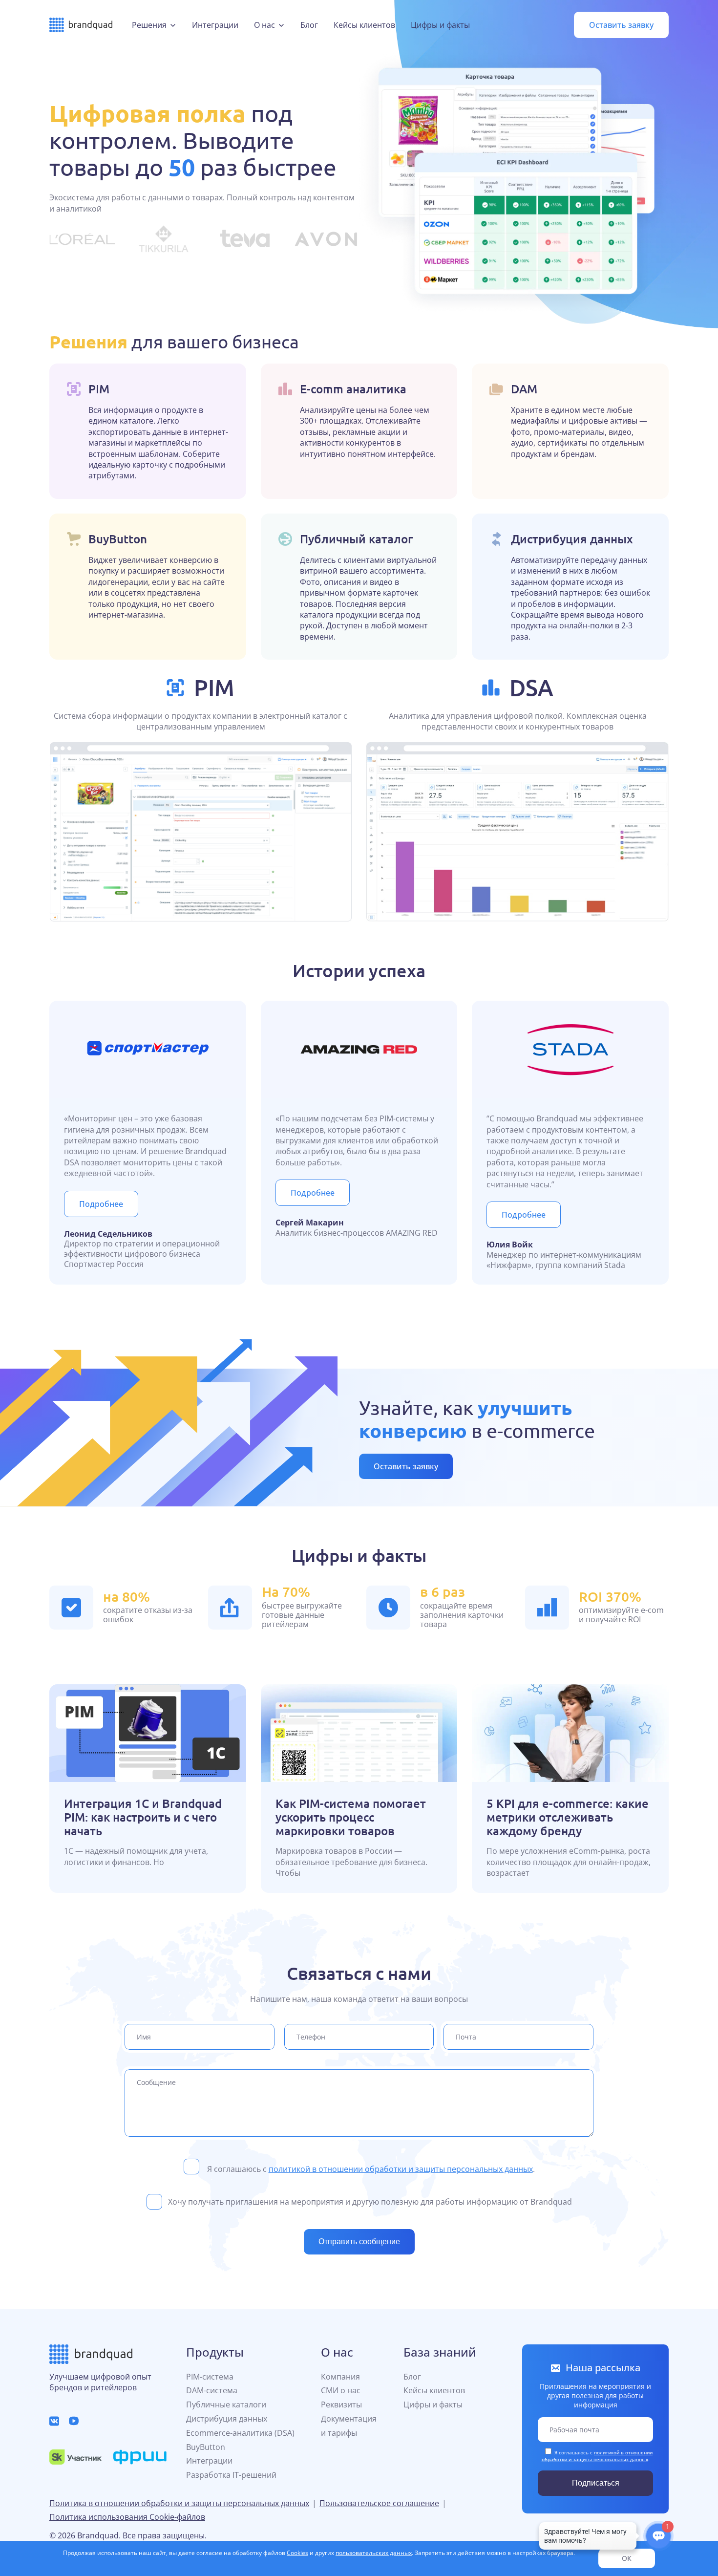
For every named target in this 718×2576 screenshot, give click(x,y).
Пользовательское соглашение (379, 2503)
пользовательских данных (374, 2553)
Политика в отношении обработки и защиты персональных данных (179, 2503)
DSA (531, 687)
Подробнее (101, 1204)
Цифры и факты (440, 25)
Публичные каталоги (226, 2404)
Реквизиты (341, 2404)
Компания (340, 2377)
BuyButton (206, 2447)
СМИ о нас (341, 2390)
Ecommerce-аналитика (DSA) (240, 2433)
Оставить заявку (621, 25)
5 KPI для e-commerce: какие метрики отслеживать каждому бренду (568, 1817)
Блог (309, 25)
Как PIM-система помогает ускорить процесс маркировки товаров (351, 1817)
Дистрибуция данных (227, 2419)
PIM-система (210, 2377)
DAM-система (212, 2390)
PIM (214, 687)
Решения (149, 25)
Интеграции (215, 25)
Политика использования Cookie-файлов (127, 2517)
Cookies (297, 2553)
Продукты (215, 2352)
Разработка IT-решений (231, 2475)
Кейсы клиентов (364, 25)
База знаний (440, 2352)
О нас (264, 25)
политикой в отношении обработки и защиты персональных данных (401, 2169)
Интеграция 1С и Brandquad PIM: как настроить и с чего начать (143, 1817)
